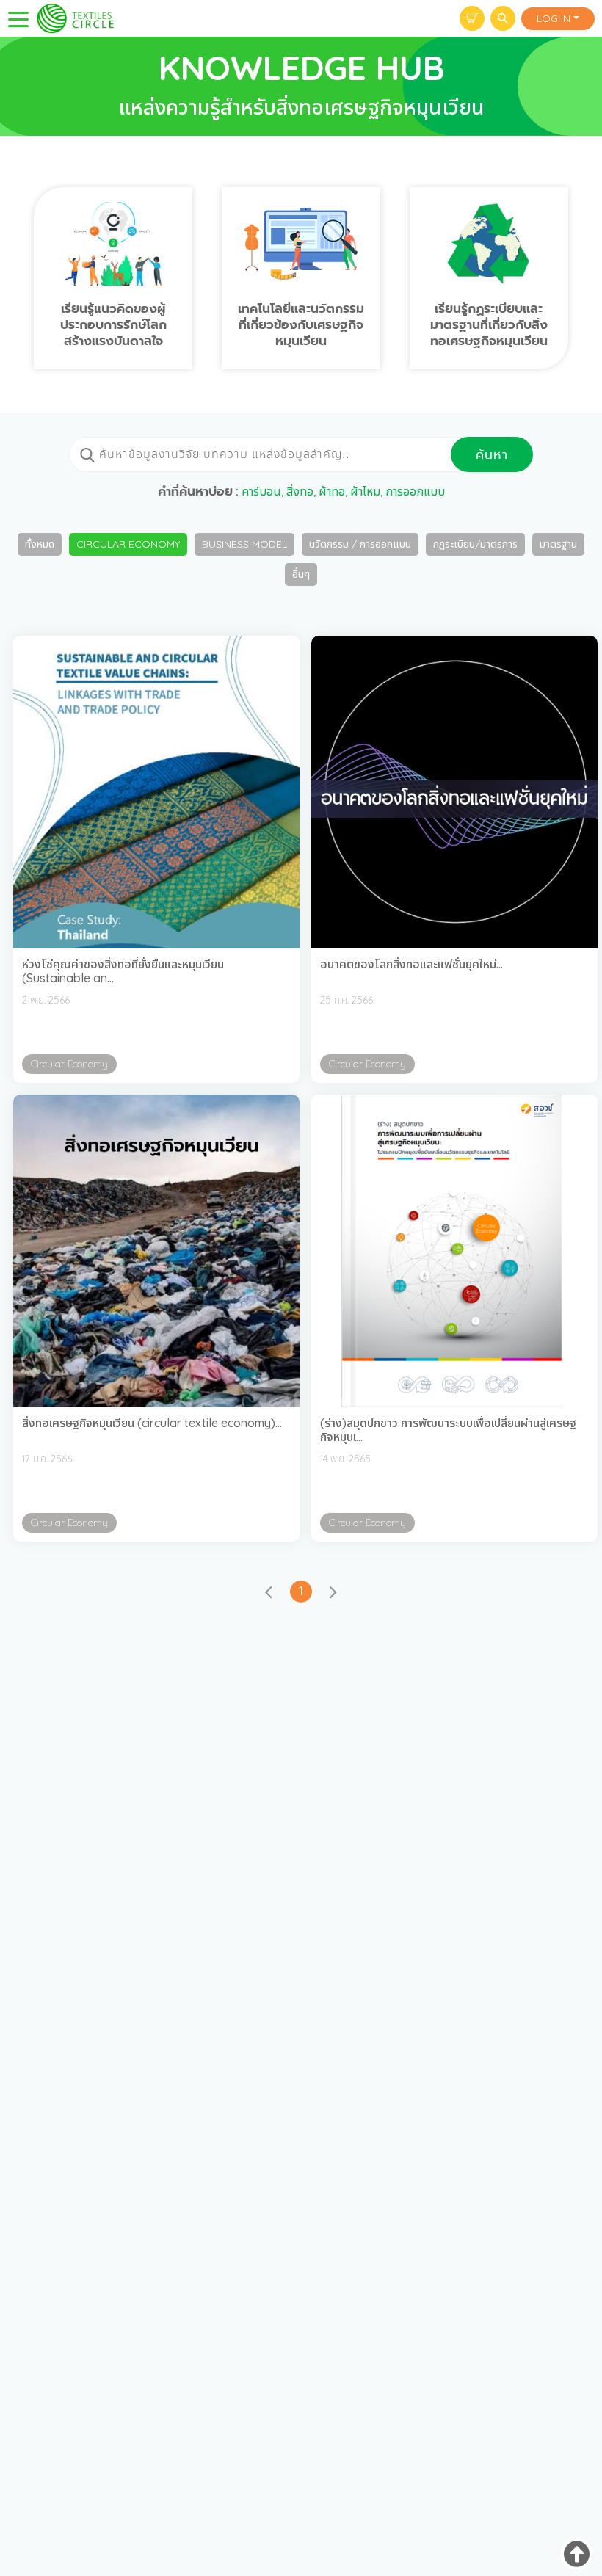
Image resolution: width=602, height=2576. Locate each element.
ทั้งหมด (40, 544)
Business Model (244, 544)
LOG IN (554, 18)
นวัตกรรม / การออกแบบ (360, 544)
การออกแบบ (415, 491)
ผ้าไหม (365, 491)
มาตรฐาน (558, 544)
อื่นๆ (301, 574)
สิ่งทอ (300, 491)
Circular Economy (128, 544)
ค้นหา (492, 454)
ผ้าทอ (332, 491)
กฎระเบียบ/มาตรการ (475, 544)
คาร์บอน (261, 491)
